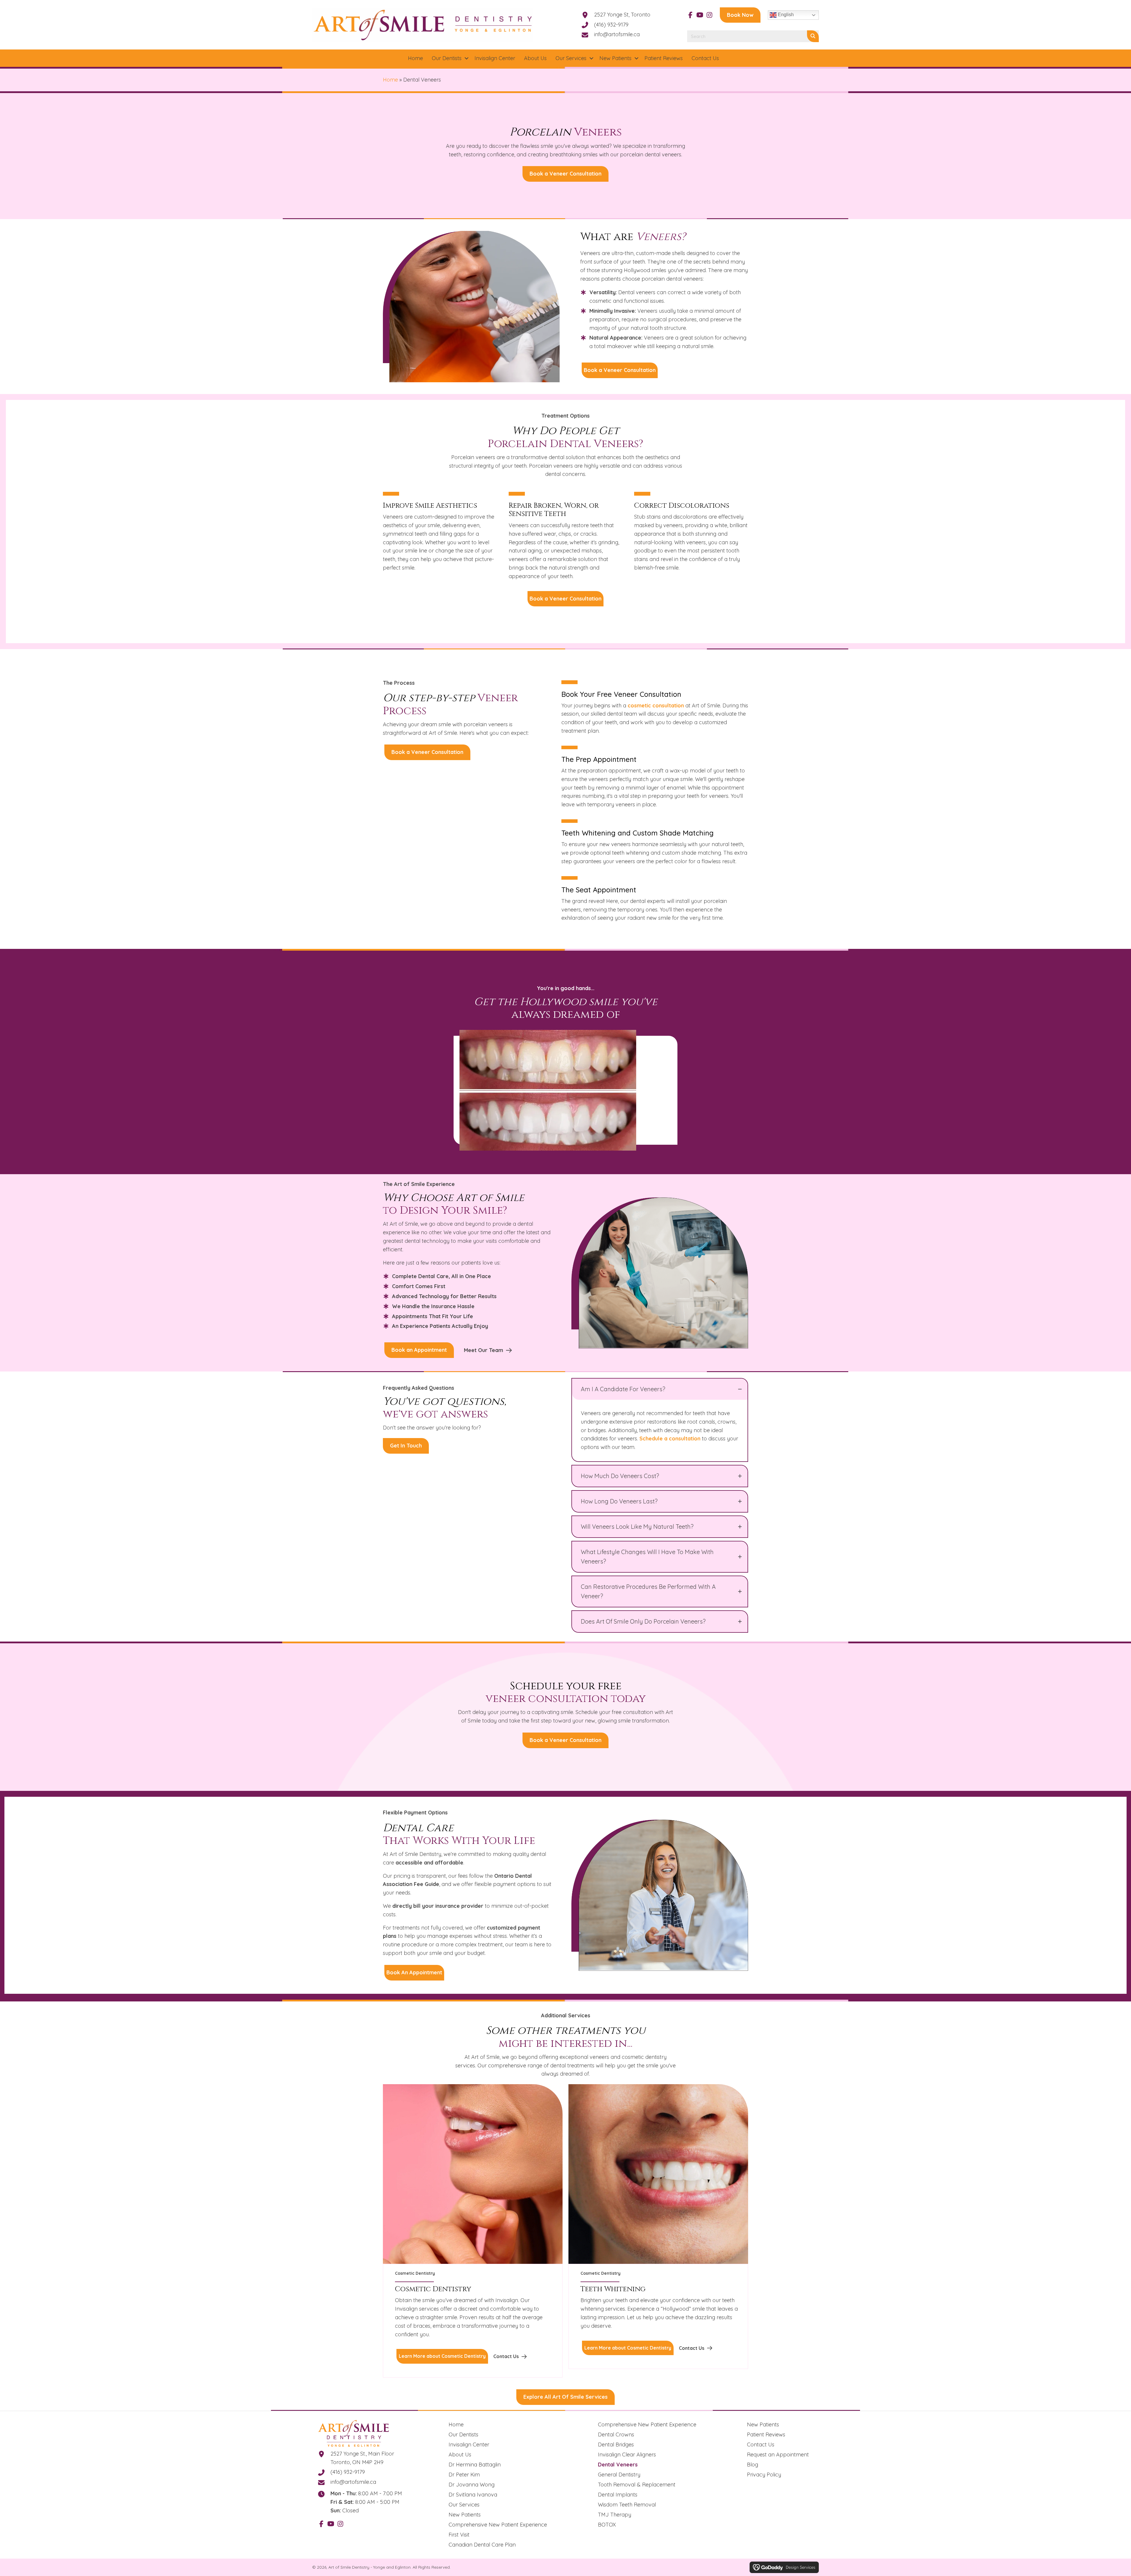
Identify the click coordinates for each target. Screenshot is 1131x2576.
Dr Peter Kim (464, 2475)
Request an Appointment (778, 2455)
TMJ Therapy (615, 2515)
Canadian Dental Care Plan (482, 2545)
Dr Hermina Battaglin (475, 2465)
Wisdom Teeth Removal (627, 2505)
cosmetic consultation (656, 705)
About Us (460, 2455)
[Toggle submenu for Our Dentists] (467, 58)
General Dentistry (619, 2475)
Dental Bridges (616, 2445)
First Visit (459, 2535)
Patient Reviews (766, 2434)
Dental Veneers (618, 2465)
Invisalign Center (469, 2445)
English (785, 15)
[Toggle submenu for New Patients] (636, 58)
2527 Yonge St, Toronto (622, 15)
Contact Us (761, 2445)
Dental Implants (618, 2495)
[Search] (813, 36)
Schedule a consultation (670, 1438)
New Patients (465, 2515)
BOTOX (607, 2525)
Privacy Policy (764, 2475)
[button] (690, 15)
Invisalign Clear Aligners (627, 2455)
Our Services (464, 2505)
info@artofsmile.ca (617, 34)
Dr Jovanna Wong (472, 2485)
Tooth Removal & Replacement (637, 2485)
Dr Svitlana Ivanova (473, 2495)
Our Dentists (463, 2434)
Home (390, 80)
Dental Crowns (616, 2434)
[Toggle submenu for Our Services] (591, 58)
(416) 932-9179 (611, 25)
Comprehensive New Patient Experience (498, 2525)
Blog (753, 2465)
